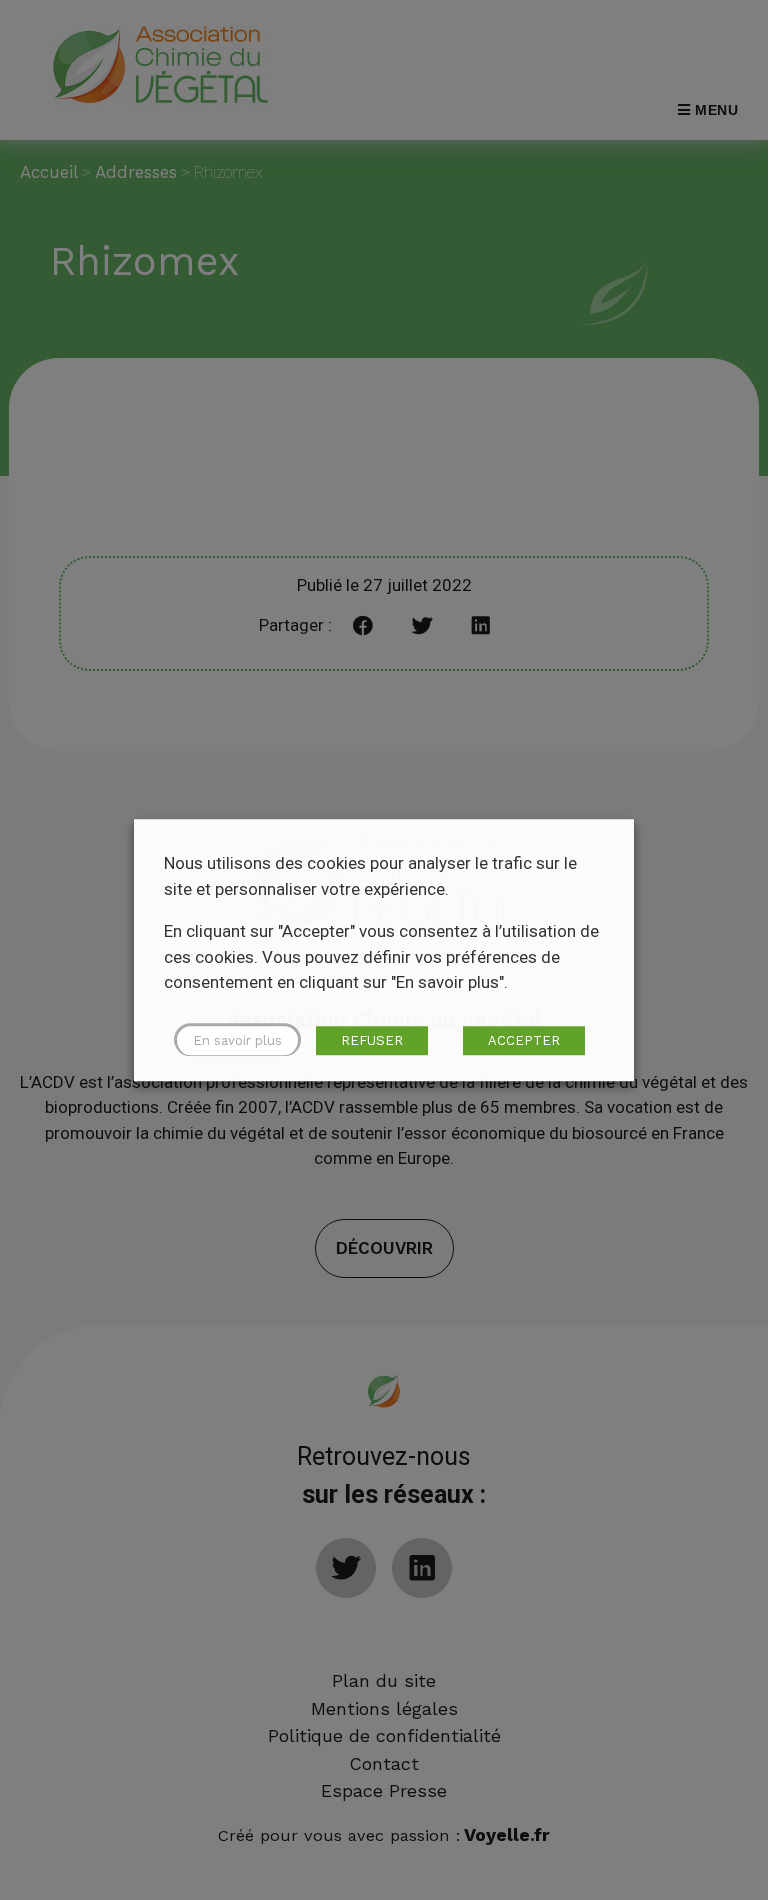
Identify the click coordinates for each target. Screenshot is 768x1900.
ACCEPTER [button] (524, 1040)
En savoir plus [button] (237, 1040)
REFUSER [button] (372, 1040)
